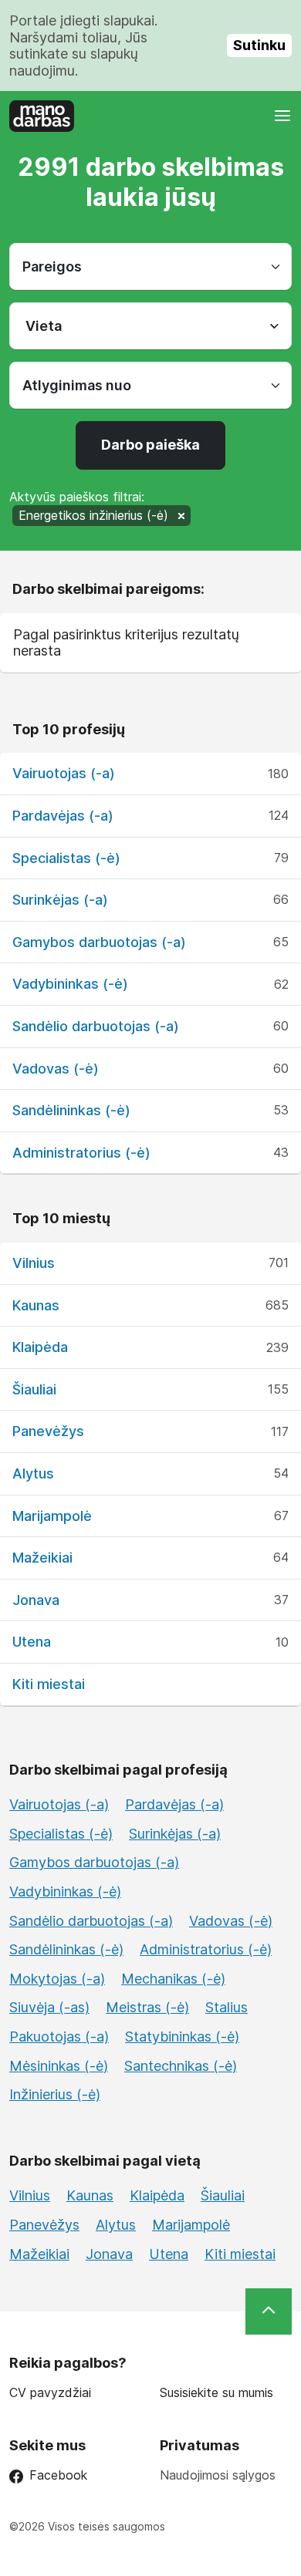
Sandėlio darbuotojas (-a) (96, 1026)
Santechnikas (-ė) (181, 2066)
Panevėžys (48, 1431)
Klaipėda (40, 1347)
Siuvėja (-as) (49, 2007)
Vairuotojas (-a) (64, 773)
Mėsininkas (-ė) (59, 2066)
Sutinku (259, 45)
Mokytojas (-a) (57, 1979)
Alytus (33, 1473)
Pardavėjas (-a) (63, 816)
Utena (32, 1642)
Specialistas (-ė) (66, 858)
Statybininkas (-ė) (182, 2037)
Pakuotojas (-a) (59, 2037)
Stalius (227, 2007)
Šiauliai (34, 1389)
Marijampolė (52, 1516)
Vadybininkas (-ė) (70, 984)
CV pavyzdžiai (50, 2393)
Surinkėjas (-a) (60, 900)
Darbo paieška (150, 445)
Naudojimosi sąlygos (218, 2475)
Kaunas (36, 1305)
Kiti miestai (49, 1684)
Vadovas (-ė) (56, 1069)
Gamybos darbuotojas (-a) (99, 942)
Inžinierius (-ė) (55, 2094)
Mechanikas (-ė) (173, 1979)
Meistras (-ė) (147, 2007)
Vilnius (34, 1263)
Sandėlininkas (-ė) (71, 1110)
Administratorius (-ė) (81, 1153)
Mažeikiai (42, 1558)
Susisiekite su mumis (216, 2393)
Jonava (36, 1600)
